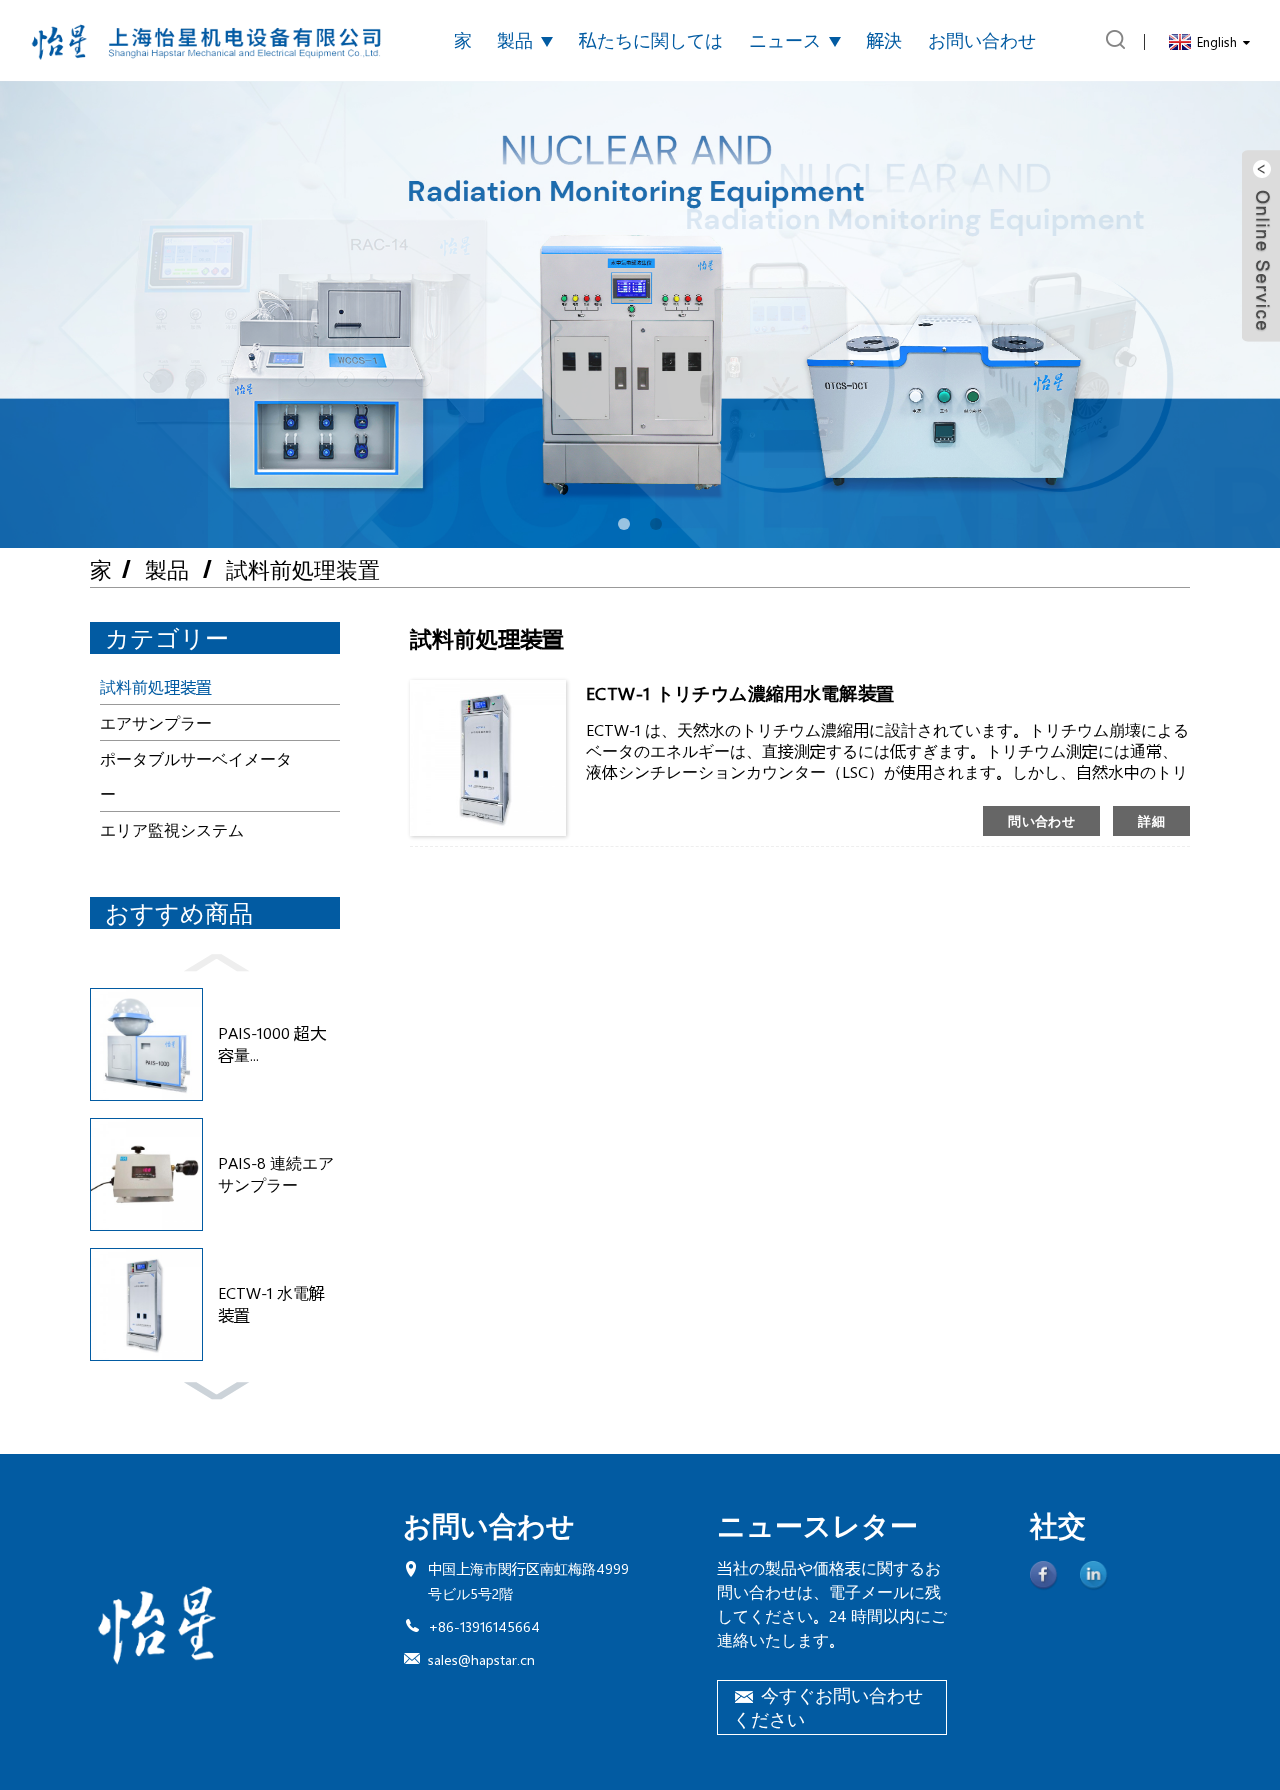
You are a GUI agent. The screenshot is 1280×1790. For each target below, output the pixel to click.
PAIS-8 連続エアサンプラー (276, 1173)
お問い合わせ (982, 40)
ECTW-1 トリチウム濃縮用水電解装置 (740, 693)
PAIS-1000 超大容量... (272, 1043)
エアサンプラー (156, 722)
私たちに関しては (651, 40)
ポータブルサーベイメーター (196, 776)
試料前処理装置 (303, 569)
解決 (884, 40)
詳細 (1151, 820)
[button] (624, 524)
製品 (515, 40)
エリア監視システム (172, 829)
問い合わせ (1041, 820)
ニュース (785, 40)
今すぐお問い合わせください (828, 1707)
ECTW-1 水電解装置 (271, 1303)
